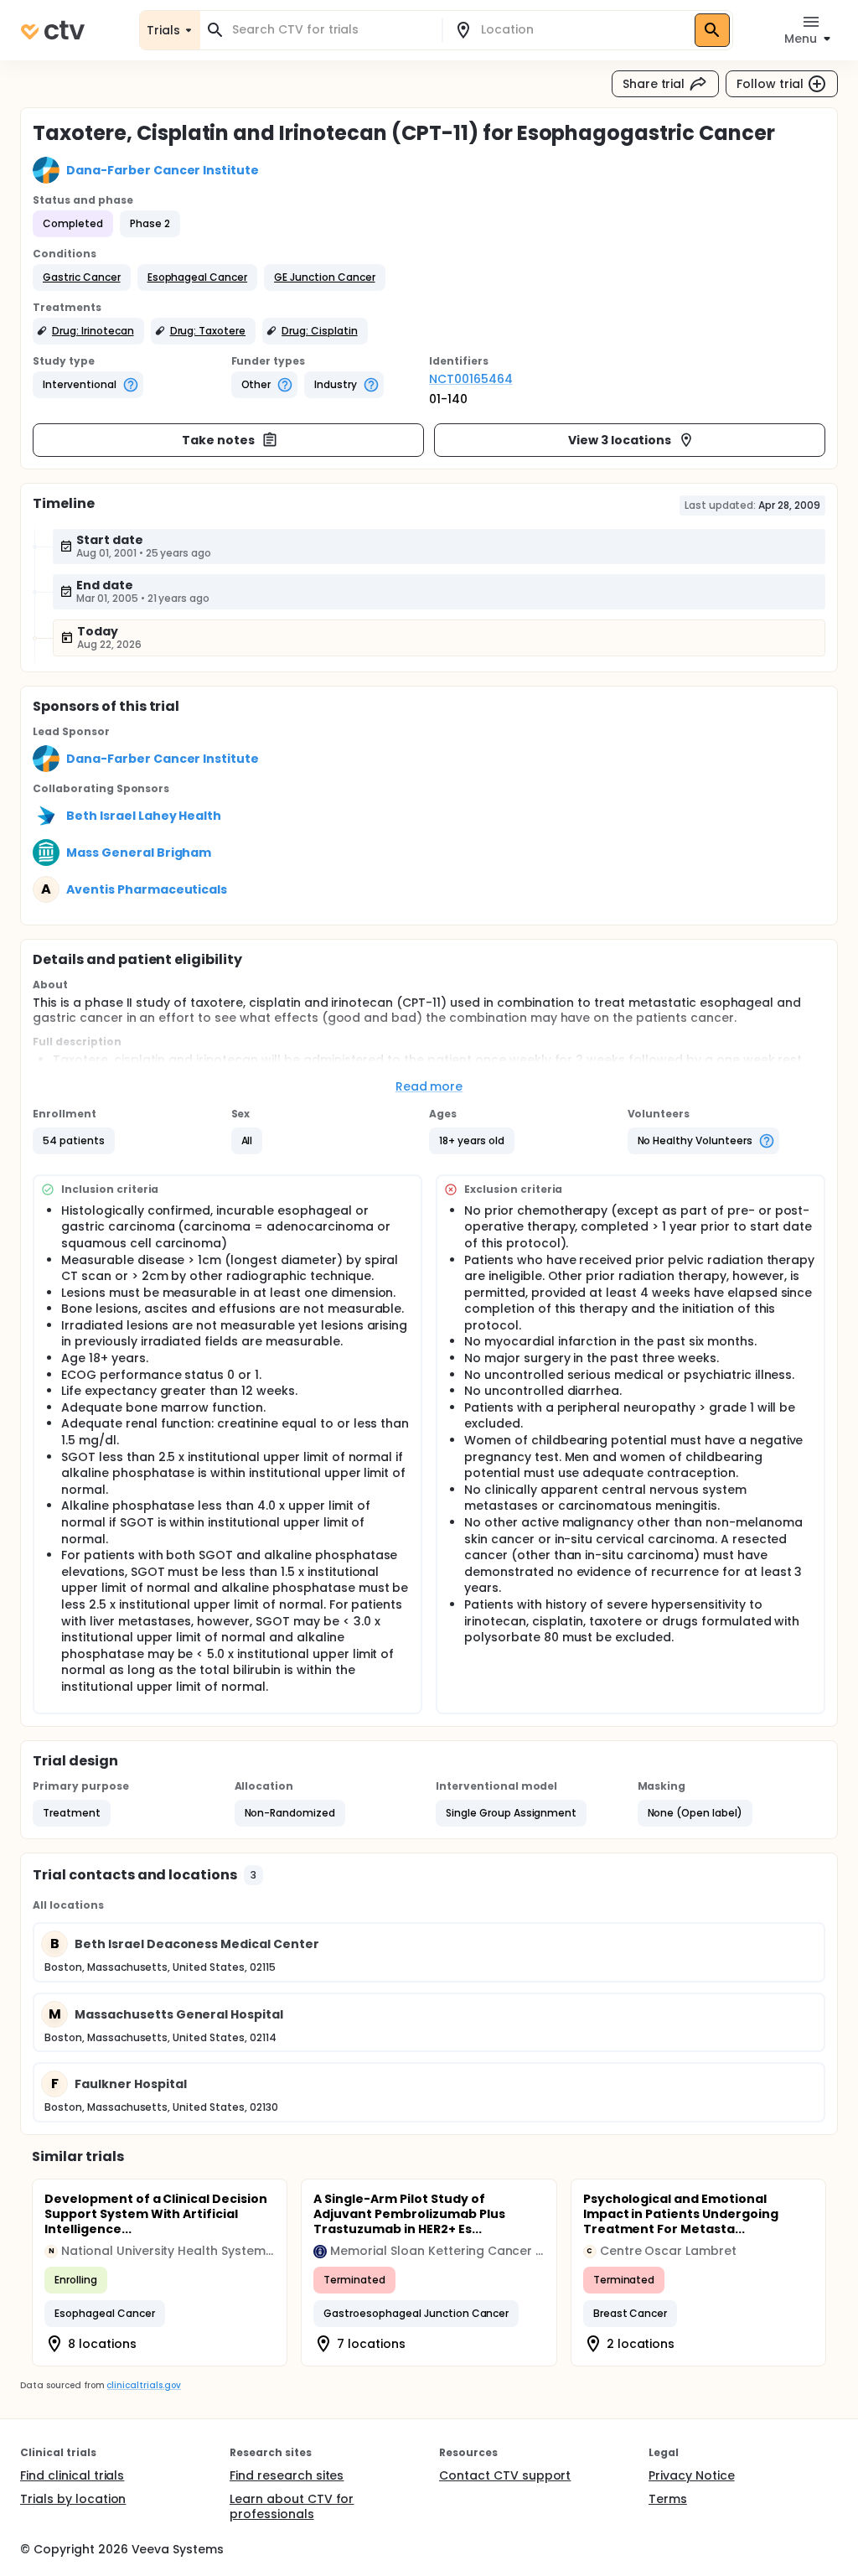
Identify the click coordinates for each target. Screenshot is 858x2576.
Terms (668, 2499)
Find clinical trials (72, 2475)
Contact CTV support (505, 2475)
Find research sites (287, 2475)
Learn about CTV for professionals (292, 2506)
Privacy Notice (692, 2475)
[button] (82, 277)
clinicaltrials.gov (143, 2385)
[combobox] (331, 30)
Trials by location (73, 2499)
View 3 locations (620, 440)
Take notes (218, 440)
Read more (429, 1086)
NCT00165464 (471, 379)
